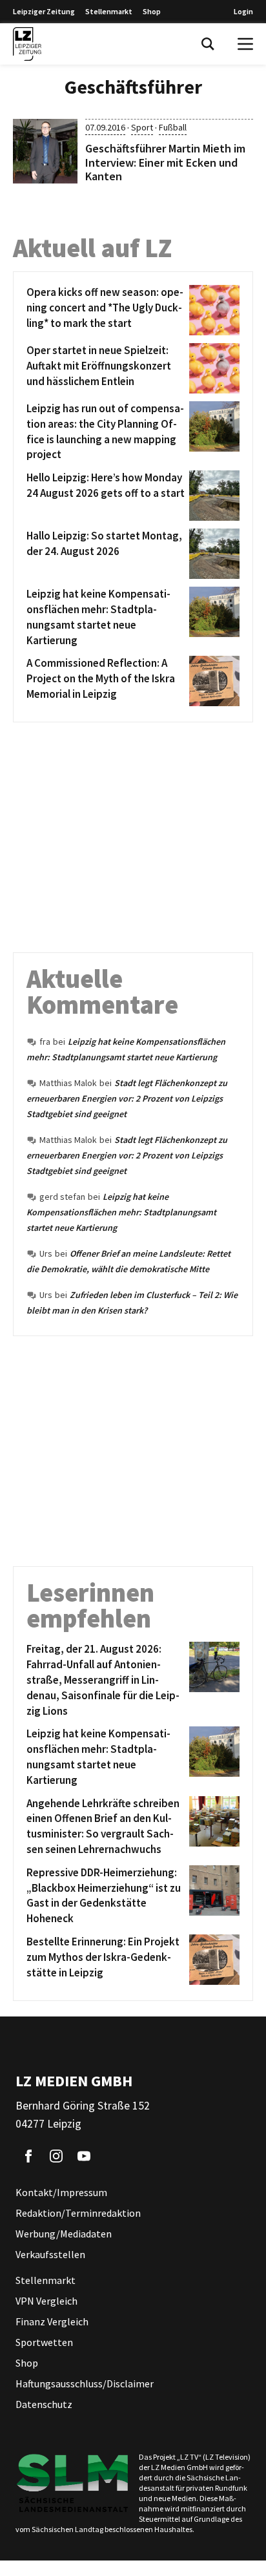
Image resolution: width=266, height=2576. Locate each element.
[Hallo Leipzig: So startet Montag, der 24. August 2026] (212, 554)
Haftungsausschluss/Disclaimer (85, 2383)
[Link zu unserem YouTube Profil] (84, 2156)
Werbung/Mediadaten (64, 2234)
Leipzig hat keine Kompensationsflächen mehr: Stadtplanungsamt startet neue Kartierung (121, 1212)
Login (243, 11)
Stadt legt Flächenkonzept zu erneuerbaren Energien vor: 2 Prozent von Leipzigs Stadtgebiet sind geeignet (127, 1098)
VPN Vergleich (46, 2301)
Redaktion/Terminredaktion (78, 2213)
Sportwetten (44, 2342)
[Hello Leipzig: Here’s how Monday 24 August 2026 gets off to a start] (212, 496)
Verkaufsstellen (50, 2254)
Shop (152, 11)
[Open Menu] (245, 44)
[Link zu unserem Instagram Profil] (56, 2156)
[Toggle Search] (208, 44)
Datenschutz (44, 2404)
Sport (142, 127)
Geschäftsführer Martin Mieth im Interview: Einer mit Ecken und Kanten (165, 162)
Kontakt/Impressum (61, 2192)
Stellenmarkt (109, 11)
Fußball (173, 127)
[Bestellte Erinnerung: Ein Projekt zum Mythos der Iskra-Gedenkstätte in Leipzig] (212, 1960)
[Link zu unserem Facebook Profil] (28, 2156)
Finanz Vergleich (52, 2321)
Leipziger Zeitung (44, 11)
